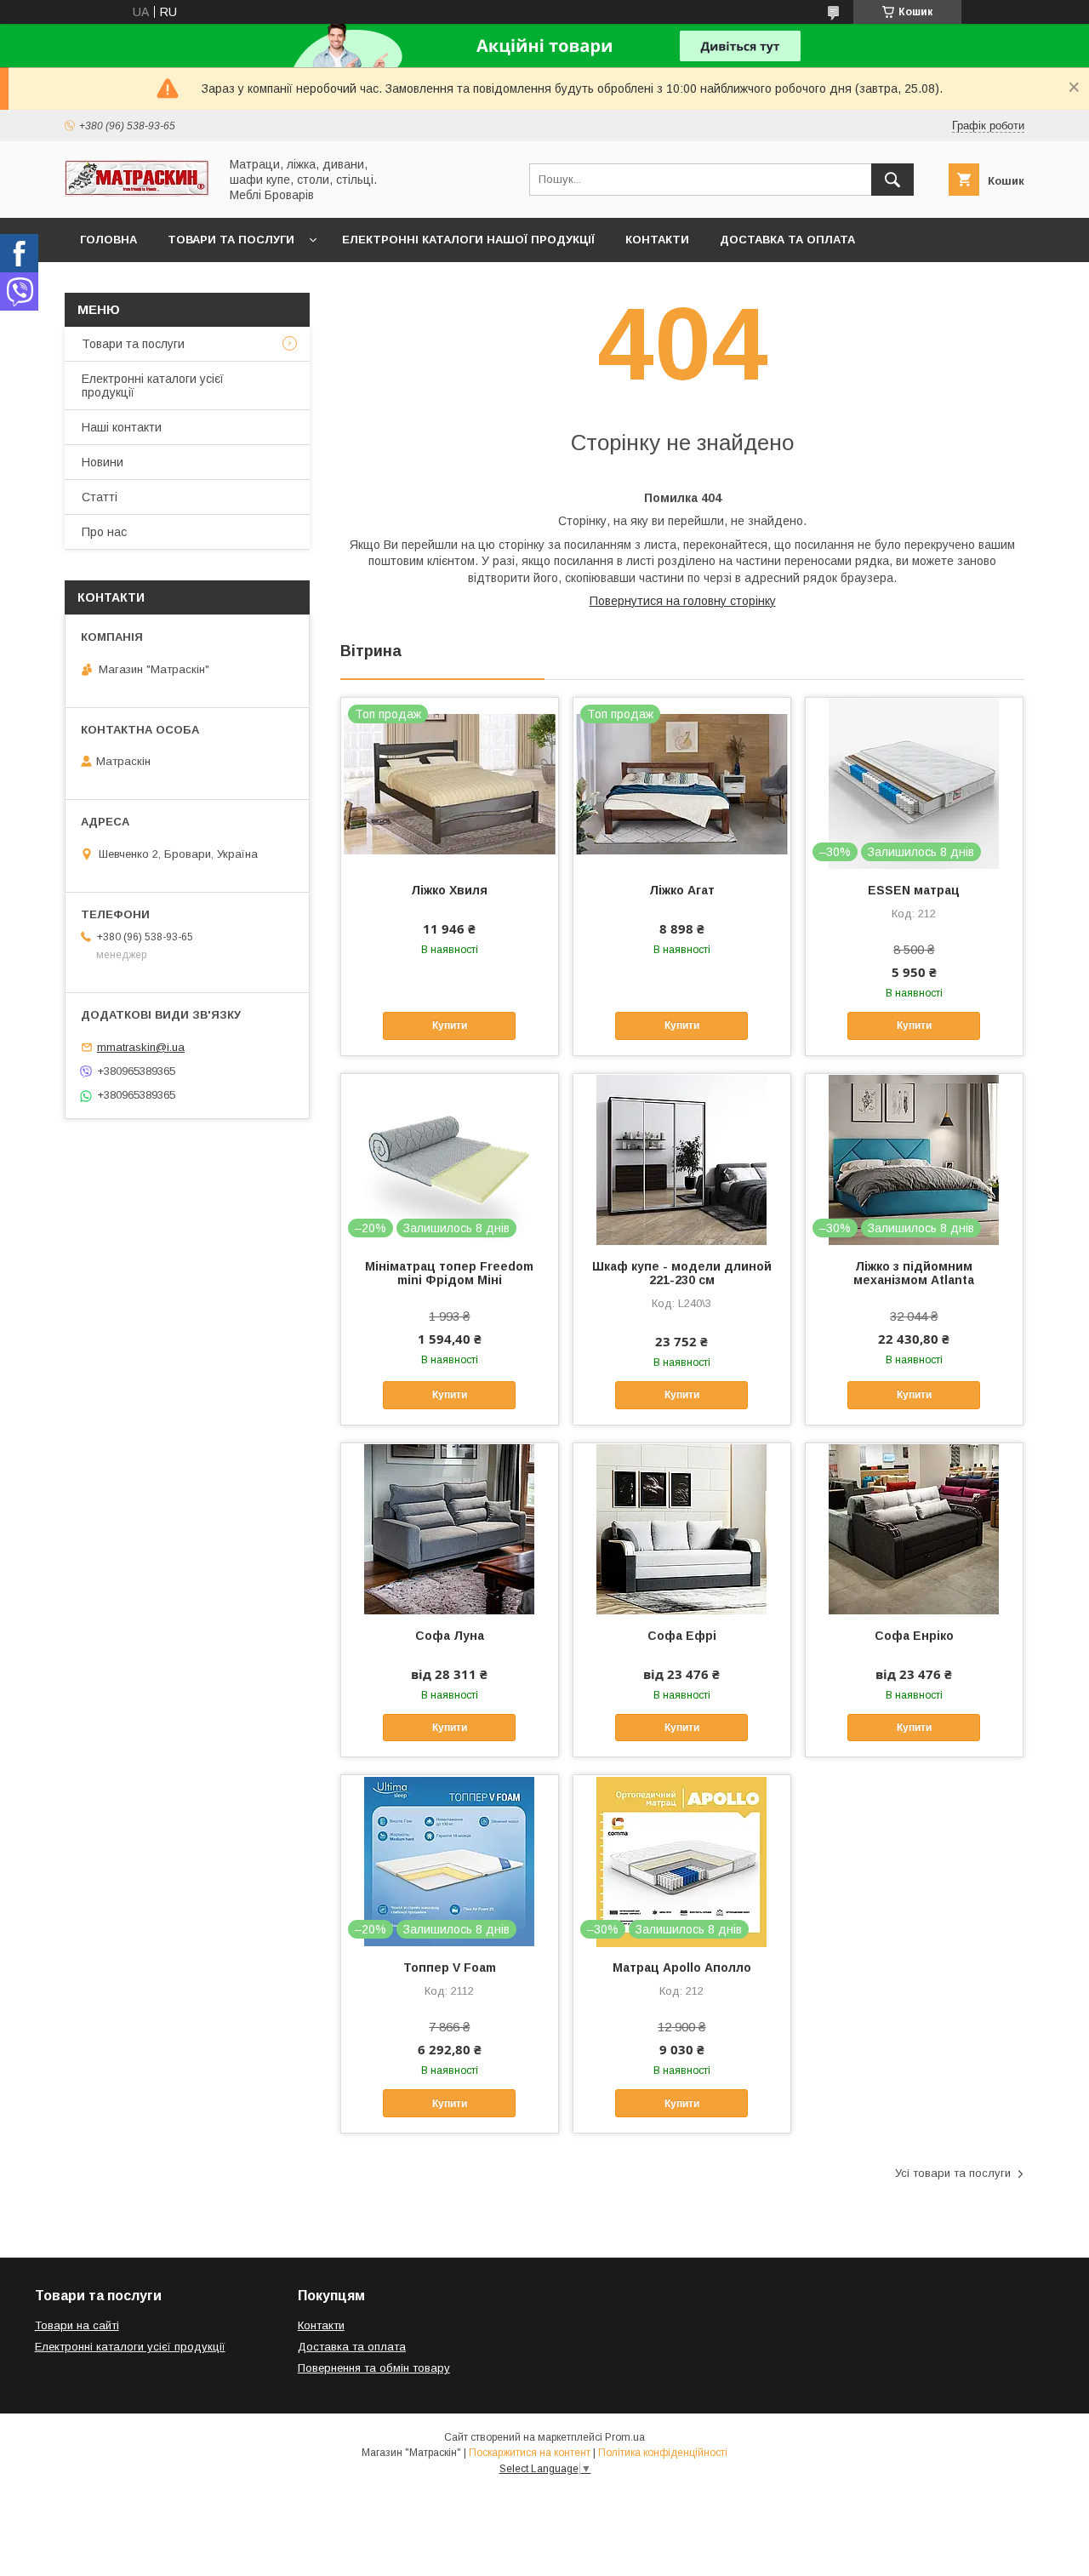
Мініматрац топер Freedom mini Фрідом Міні (449, 1273)
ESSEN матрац (914, 890)
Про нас (104, 532)
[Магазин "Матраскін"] (137, 192)
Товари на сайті (77, 2325)
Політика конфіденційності (663, 2453)
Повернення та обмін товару (374, 2368)
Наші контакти (122, 427)
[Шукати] (892, 180)
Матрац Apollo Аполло (682, 1968)
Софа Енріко (914, 1636)
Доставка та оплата (787, 240)
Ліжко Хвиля (449, 890)
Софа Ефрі (682, 1636)
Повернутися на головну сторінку (683, 601)
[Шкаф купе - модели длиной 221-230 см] (682, 1159)
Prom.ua (625, 2437)
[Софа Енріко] (914, 1528)
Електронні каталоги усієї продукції (153, 386)
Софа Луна (450, 1636)
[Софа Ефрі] (682, 1528)
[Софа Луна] (450, 1528)
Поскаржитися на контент (530, 2453)
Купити (450, 1025)
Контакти (657, 240)
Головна (108, 240)
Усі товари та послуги (953, 2173)
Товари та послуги (231, 240)
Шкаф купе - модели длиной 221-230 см (682, 1273)
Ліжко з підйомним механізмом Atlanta (914, 1273)
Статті (100, 497)
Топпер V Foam (450, 1968)
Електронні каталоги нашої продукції (468, 240)
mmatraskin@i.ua (141, 1047)
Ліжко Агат (682, 890)
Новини (103, 462)
